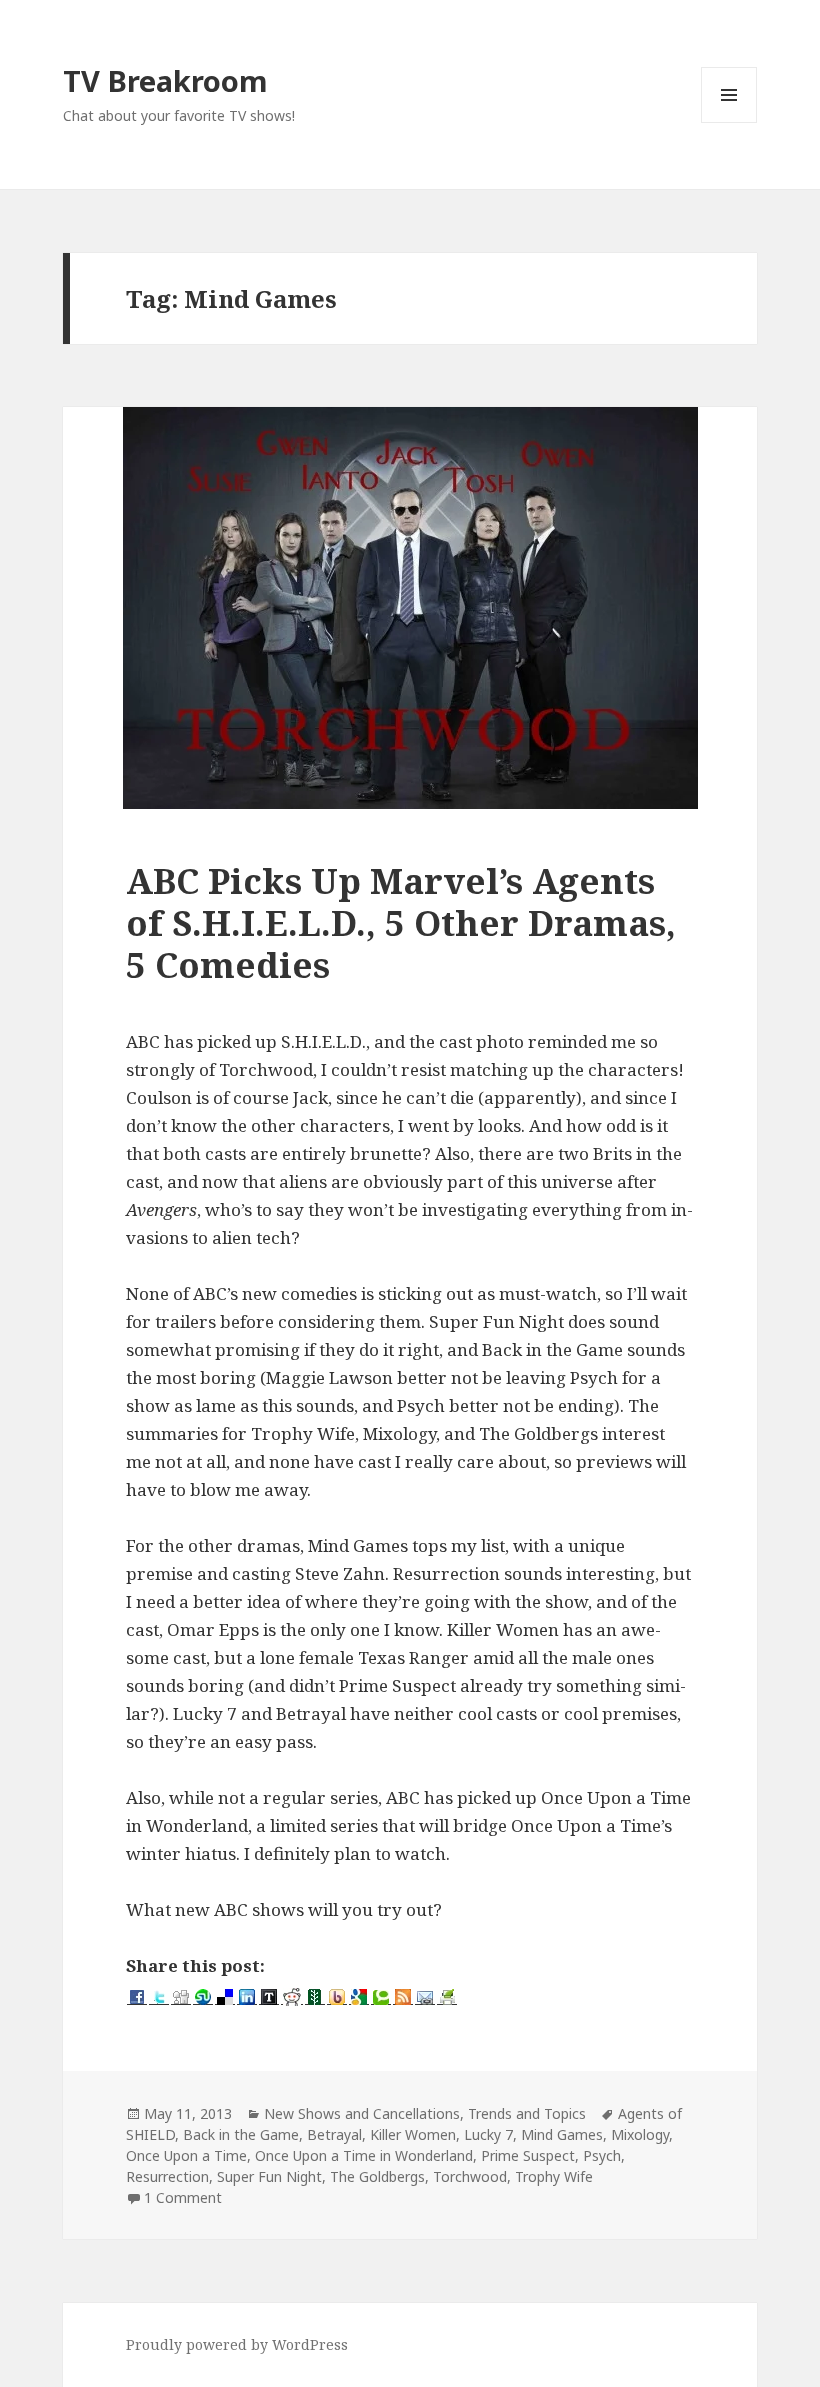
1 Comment (183, 2197)
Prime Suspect (528, 2155)
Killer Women (413, 2134)
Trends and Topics (527, 2113)
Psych (602, 2155)
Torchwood (470, 2176)
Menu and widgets (729, 122)
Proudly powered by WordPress (237, 2344)
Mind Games (562, 2134)
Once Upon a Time (186, 2155)
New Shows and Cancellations (362, 2113)
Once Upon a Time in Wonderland (364, 2155)
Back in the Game (241, 2134)
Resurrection (167, 2176)
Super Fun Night (269, 2176)
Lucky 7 (488, 2134)
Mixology (640, 2134)
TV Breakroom (165, 80)
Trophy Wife (554, 2176)
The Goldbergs (377, 2176)
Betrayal (334, 2134)
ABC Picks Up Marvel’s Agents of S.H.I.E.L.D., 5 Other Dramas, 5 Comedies (401, 922)
